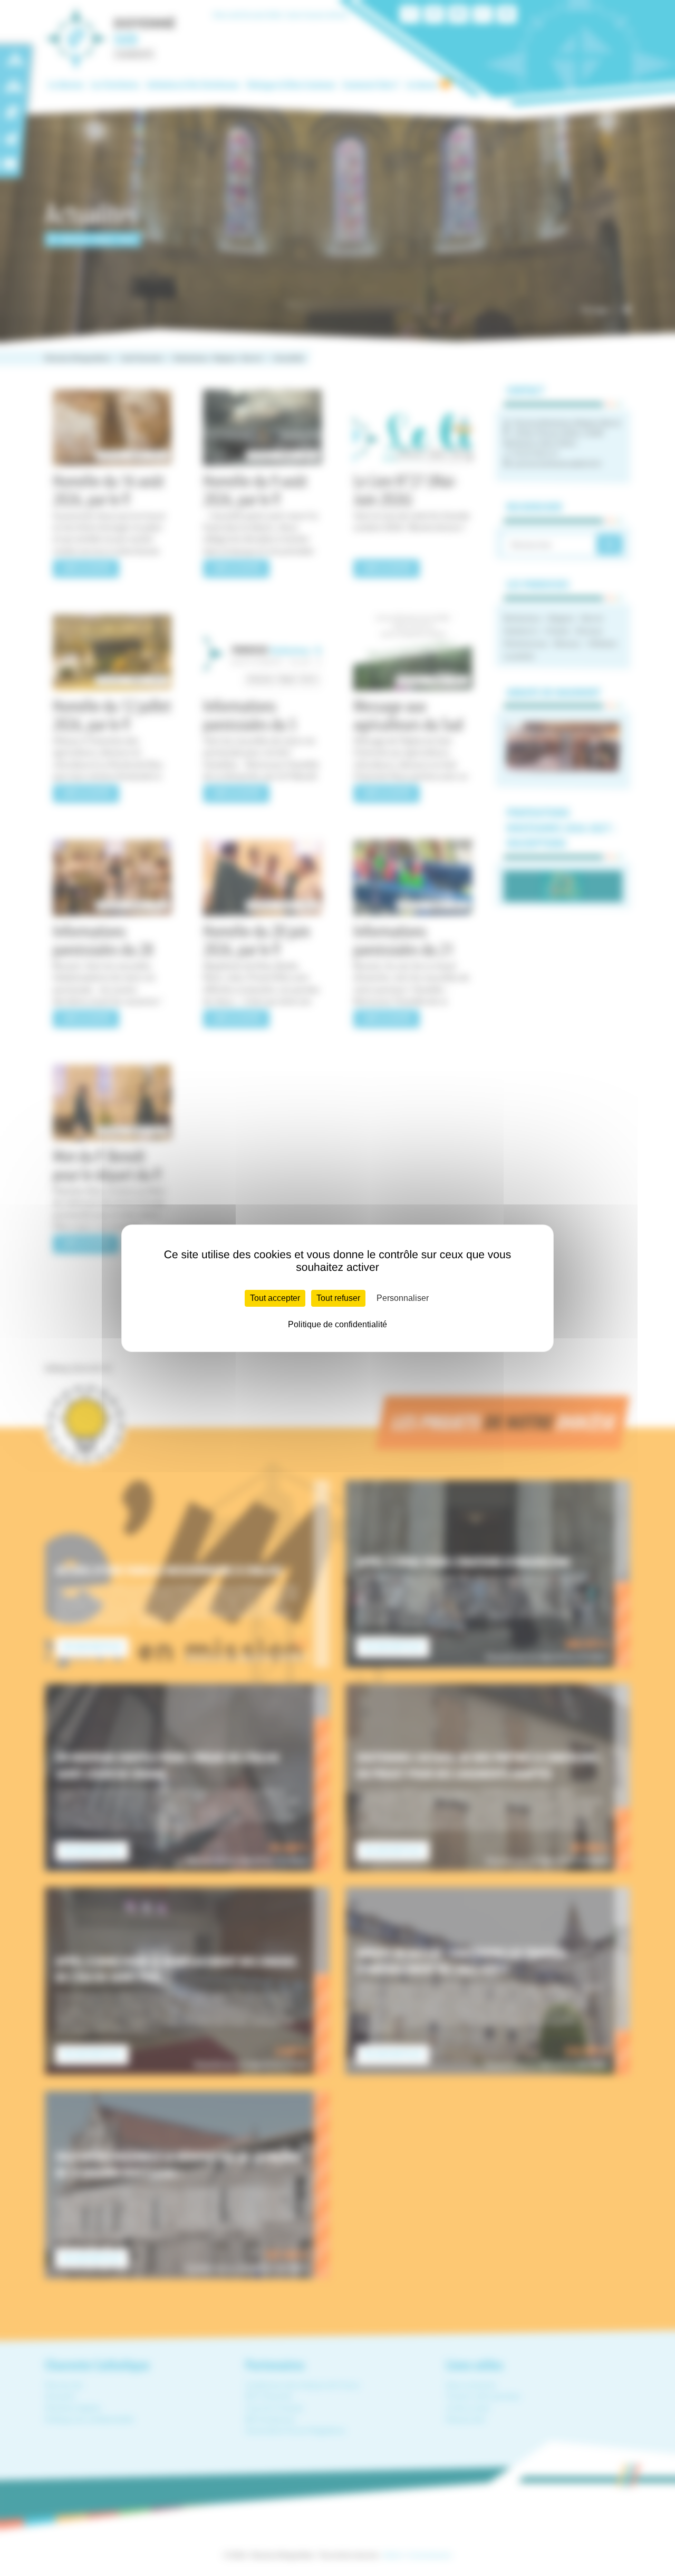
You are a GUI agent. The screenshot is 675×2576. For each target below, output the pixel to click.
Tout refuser (338, 1298)
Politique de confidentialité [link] (337, 1324)
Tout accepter (275, 1298)
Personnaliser (403, 1298)
